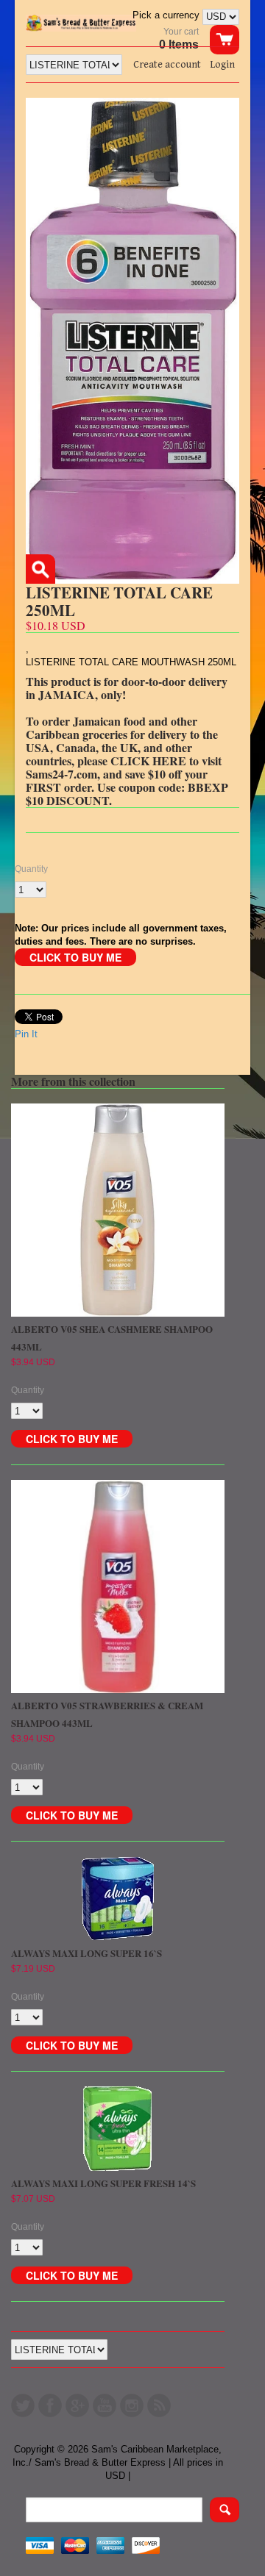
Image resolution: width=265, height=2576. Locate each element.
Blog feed (159, 2405)
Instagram (132, 2405)
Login (222, 65)
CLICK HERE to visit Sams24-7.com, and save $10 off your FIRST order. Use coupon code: (124, 774)
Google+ (77, 2405)
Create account (167, 65)
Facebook (50, 2405)
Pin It (26, 1034)
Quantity (31, 869)
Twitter (23, 2405)
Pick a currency (167, 15)
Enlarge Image (40, 569)
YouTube (105, 2405)
